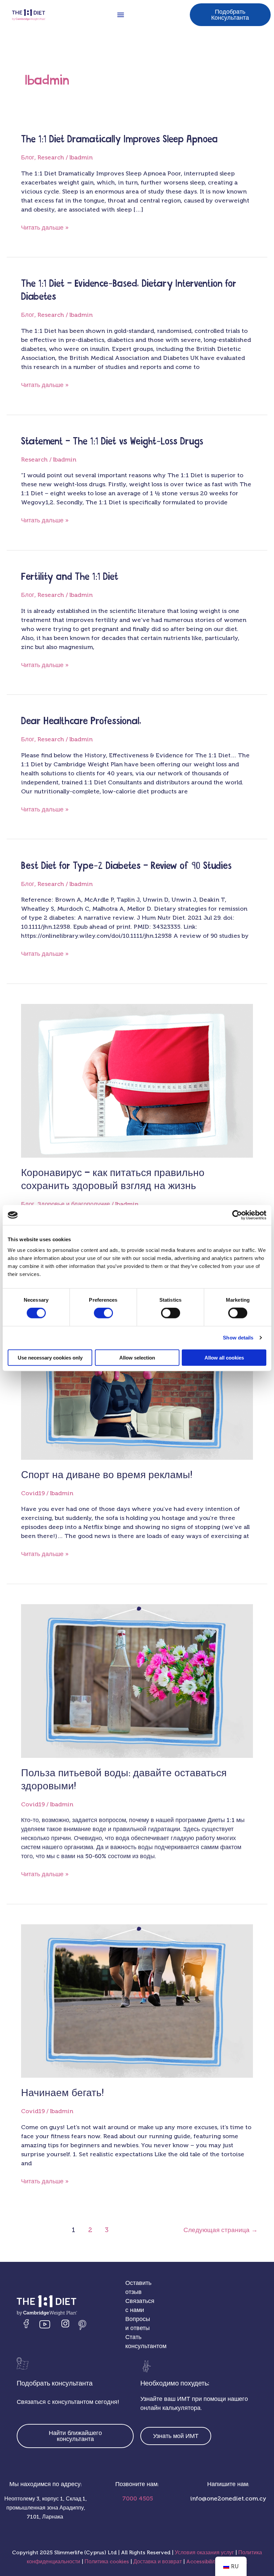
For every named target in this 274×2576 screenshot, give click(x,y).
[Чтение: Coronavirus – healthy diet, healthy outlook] (137, 1080)
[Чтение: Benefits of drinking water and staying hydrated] (137, 1680)
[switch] (103, 1313)
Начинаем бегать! (62, 2093)
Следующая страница (221, 2230)
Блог (28, 157)
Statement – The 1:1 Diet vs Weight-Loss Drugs (112, 442)
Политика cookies (107, 2561)
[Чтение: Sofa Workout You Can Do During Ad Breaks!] (137, 1382)
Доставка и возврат (158, 2561)
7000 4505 (137, 2498)
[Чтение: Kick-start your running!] (137, 2001)
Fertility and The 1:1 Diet (70, 577)
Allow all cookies (224, 1357)
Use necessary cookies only (50, 1357)
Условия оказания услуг (204, 2552)
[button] (120, 15)
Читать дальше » (45, 227)
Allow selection (137, 1357)
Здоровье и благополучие (74, 1204)
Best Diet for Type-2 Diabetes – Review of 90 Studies (126, 866)
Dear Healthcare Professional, (81, 721)
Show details (238, 1338)
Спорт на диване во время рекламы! (107, 1475)
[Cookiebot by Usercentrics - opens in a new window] (237, 1215)
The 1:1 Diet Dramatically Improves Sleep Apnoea (119, 140)
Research (51, 157)
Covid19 (33, 1493)
